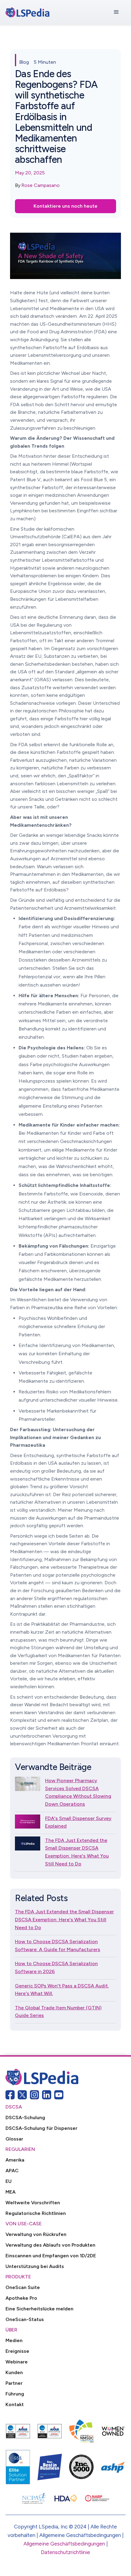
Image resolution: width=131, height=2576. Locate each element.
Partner (14, 2383)
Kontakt (15, 2404)
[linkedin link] (47, 2095)
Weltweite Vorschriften (33, 2203)
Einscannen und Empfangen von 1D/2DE (51, 2256)
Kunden (14, 2372)
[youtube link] (59, 2095)
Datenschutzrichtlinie (65, 2552)
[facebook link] (10, 2095)
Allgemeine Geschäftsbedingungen (64, 2544)
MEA (11, 2192)
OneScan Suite (23, 2287)
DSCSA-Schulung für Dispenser (41, 2128)
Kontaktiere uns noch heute (65, 206)
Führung (15, 2394)
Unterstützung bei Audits (35, 2266)
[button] (116, 12)
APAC (12, 2171)
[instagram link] (34, 2095)
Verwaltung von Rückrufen (36, 2234)
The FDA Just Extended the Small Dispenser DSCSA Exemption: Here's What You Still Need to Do (77, 1852)
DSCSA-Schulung (25, 2117)
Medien (14, 2340)
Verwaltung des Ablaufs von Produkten (50, 2245)
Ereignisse (17, 2351)
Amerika (15, 2160)
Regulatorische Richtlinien (36, 2213)
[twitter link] (22, 2095)
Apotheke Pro (21, 2298)
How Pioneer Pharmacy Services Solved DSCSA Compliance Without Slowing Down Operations (78, 1792)
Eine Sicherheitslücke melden (39, 2309)
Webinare (17, 2362)
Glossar (14, 2139)
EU (9, 2181)
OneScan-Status (25, 2319)
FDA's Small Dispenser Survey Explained (78, 1822)
